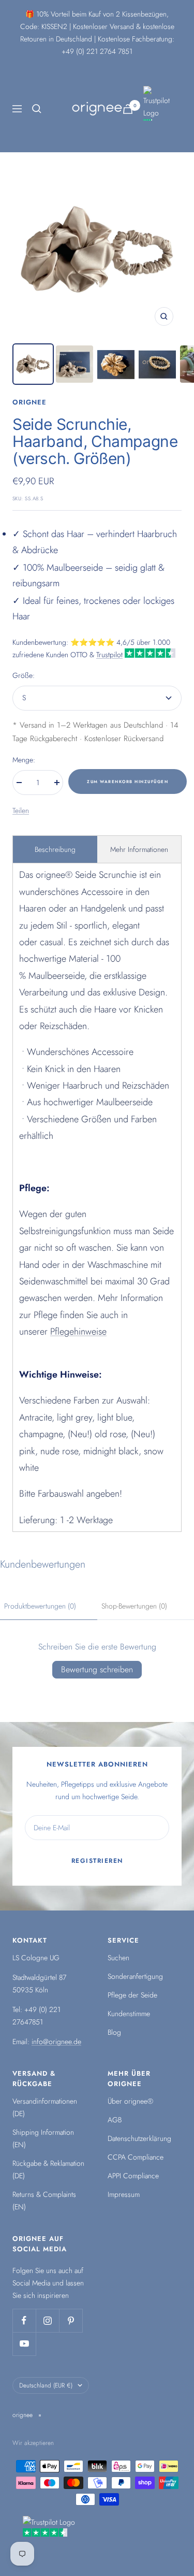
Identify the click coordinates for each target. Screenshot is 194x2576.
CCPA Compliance (136, 2157)
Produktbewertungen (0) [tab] (40, 1606)
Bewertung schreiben (97, 1669)
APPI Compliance (133, 2176)
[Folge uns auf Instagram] (47, 2320)
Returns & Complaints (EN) (44, 2201)
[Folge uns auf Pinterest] (71, 2320)
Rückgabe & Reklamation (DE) (48, 2169)
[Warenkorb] (128, 109)
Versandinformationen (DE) (45, 2107)
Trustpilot (109, 655)
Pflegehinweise (78, 1332)
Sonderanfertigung (135, 1976)
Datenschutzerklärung (139, 2138)
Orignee (29, 402)
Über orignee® (130, 2101)
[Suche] (37, 109)
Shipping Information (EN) (43, 2138)
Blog (114, 2032)
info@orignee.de (56, 2042)
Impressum (124, 2194)
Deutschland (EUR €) (46, 2385)
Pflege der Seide (132, 1995)
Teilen (21, 811)
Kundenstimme (129, 2014)
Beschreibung (55, 849)
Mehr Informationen (139, 849)
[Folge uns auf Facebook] (24, 2320)
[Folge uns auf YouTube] (24, 2344)
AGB (115, 2120)
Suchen (118, 1958)
